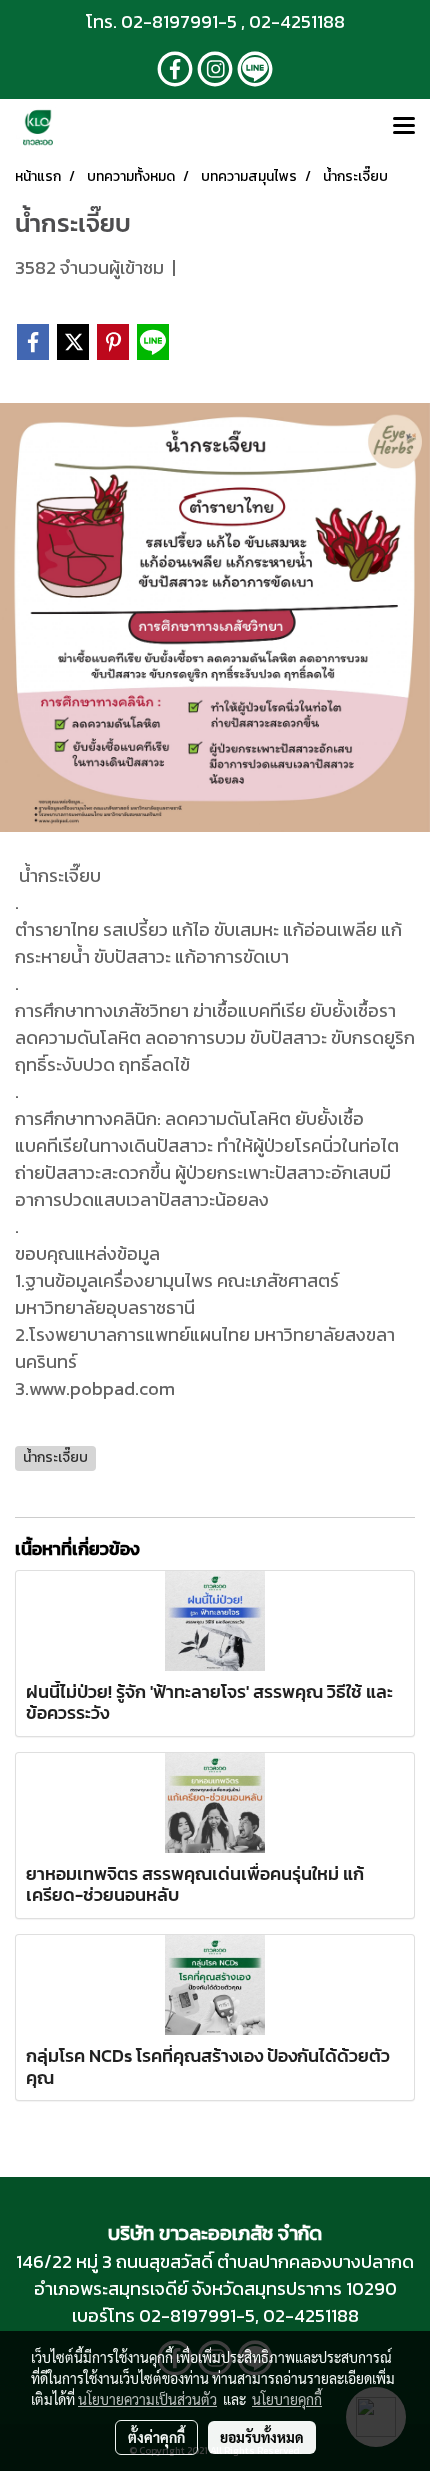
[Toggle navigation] (404, 127)
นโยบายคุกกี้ (287, 2399)
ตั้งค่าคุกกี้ (156, 2437)
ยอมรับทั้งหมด (262, 2437)
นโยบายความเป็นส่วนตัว (147, 2399)
